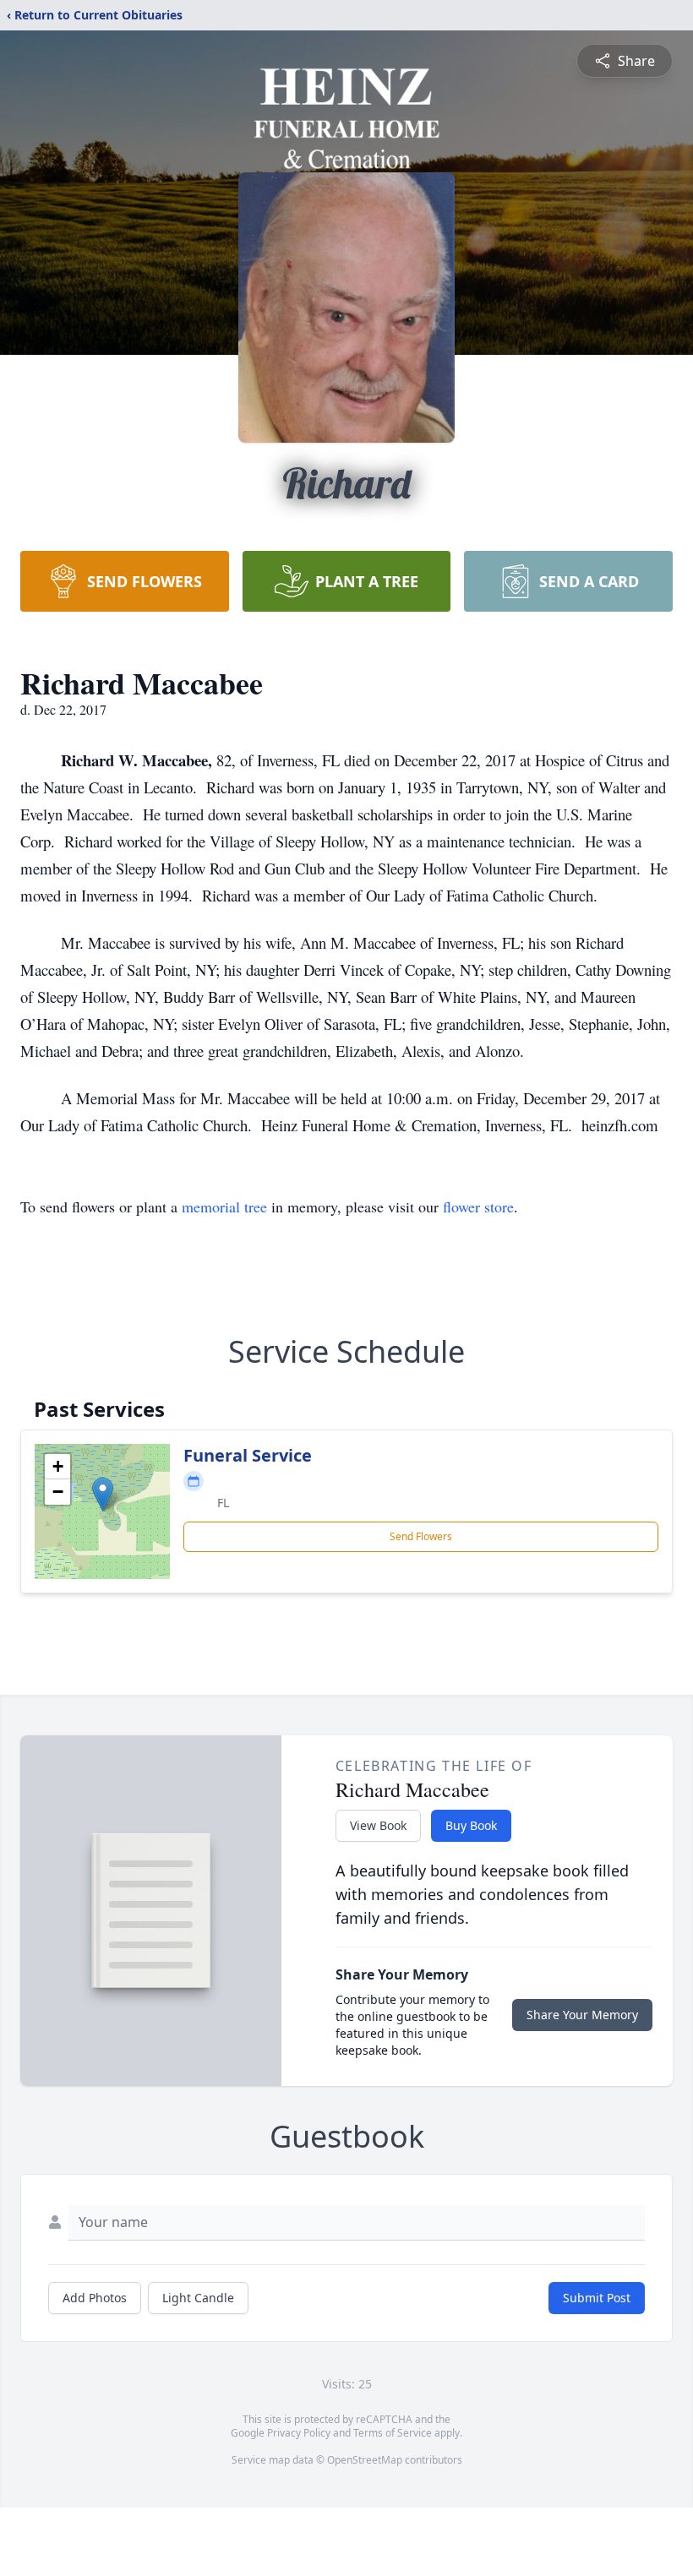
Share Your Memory (582, 2015)
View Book (378, 1825)
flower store (478, 1206)
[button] (103, 1494)
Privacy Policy (299, 2433)
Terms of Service (393, 2433)
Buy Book (471, 1825)
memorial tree (224, 1206)
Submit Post (597, 2298)
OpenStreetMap (365, 2460)
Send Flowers (421, 1536)
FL (223, 1503)
